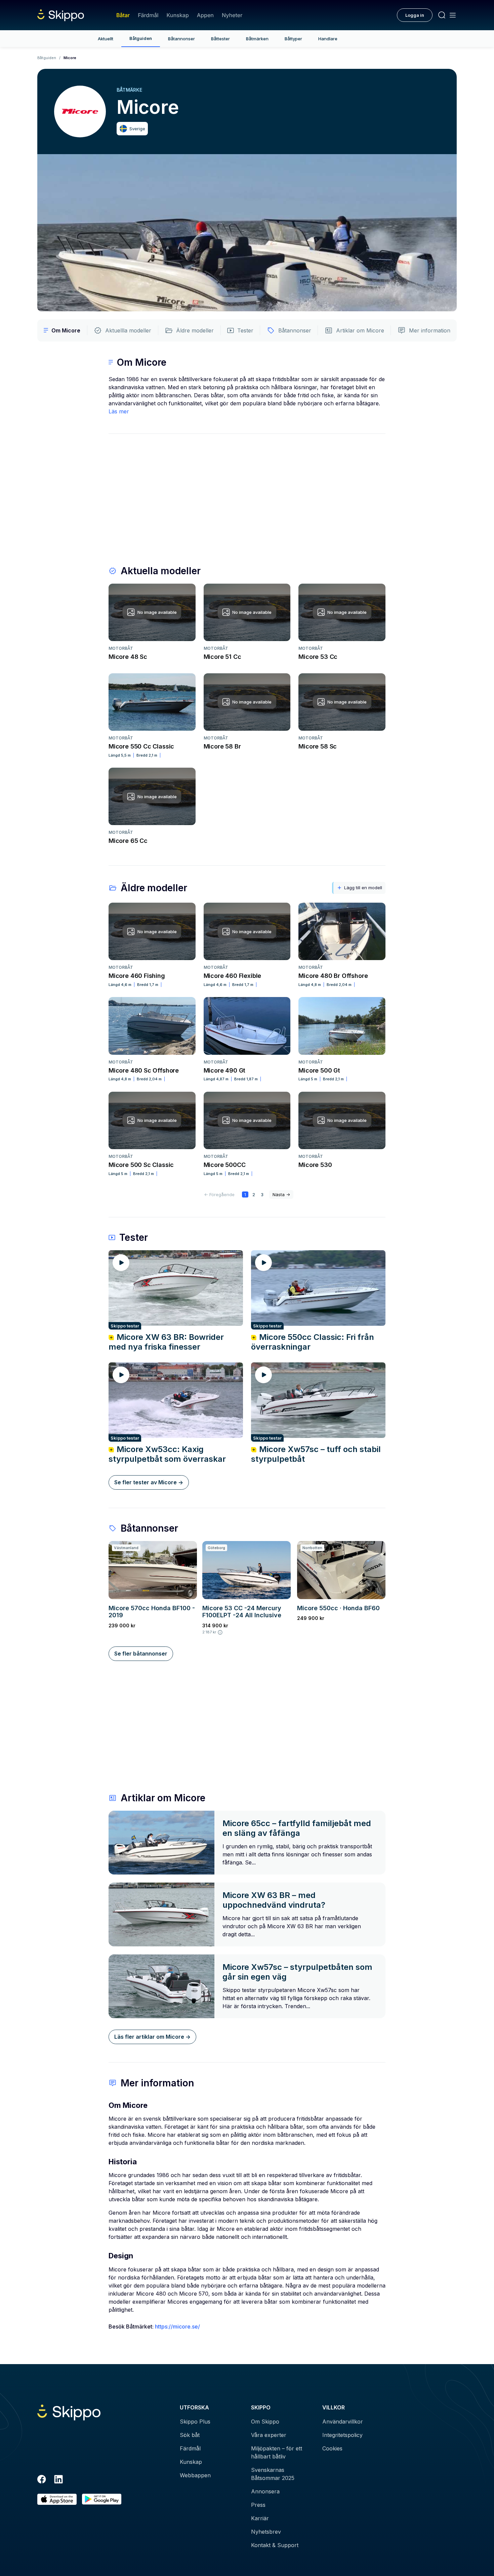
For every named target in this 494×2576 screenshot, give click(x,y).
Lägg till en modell (363, 888)
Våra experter (269, 2435)
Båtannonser (181, 39)
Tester (245, 330)
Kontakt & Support (275, 2545)
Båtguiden (141, 38)
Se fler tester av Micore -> (149, 1482)
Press (258, 2505)
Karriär (260, 2518)
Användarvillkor (343, 2422)
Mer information (430, 330)
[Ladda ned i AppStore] (57, 2499)
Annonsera (265, 2491)
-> (281, 1194)
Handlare (328, 39)
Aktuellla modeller (128, 330)
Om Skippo (265, 2422)
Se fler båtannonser (141, 1654)
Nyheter (232, 15)
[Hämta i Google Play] (102, 2499)
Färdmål (148, 15)
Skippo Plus (195, 2422)
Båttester (220, 39)
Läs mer (119, 411)
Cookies (332, 2448)
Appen (205, 15)
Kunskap (178, 15)
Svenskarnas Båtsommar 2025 (273, 2474)
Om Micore (66, 330)
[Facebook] (42, 2480)
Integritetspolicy (342, 2435)
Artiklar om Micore (360, 330)
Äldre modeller (195, 330)
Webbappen (195, 2475)
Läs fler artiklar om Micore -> (152, 2037)
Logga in (415, 15)
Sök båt (190, 2435)
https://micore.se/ (177, 2326)
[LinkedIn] (58, 2480)
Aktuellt (106, 39)
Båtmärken (257, 39)
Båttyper (293, 39)
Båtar (123, 15)
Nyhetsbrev (266, 2532)
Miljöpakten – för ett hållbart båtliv (277, 2452)
